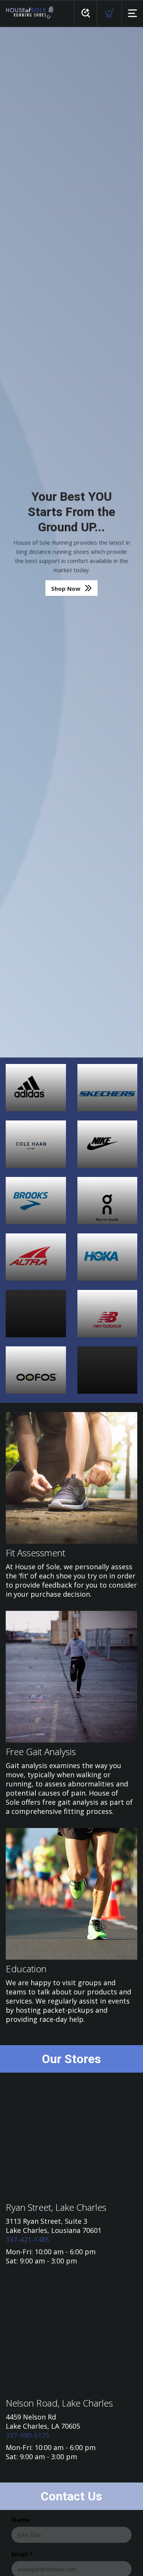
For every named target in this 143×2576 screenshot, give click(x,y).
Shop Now (66, 588)
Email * (22, 2554)
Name (21, 2520)
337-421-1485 (27, 2239)
